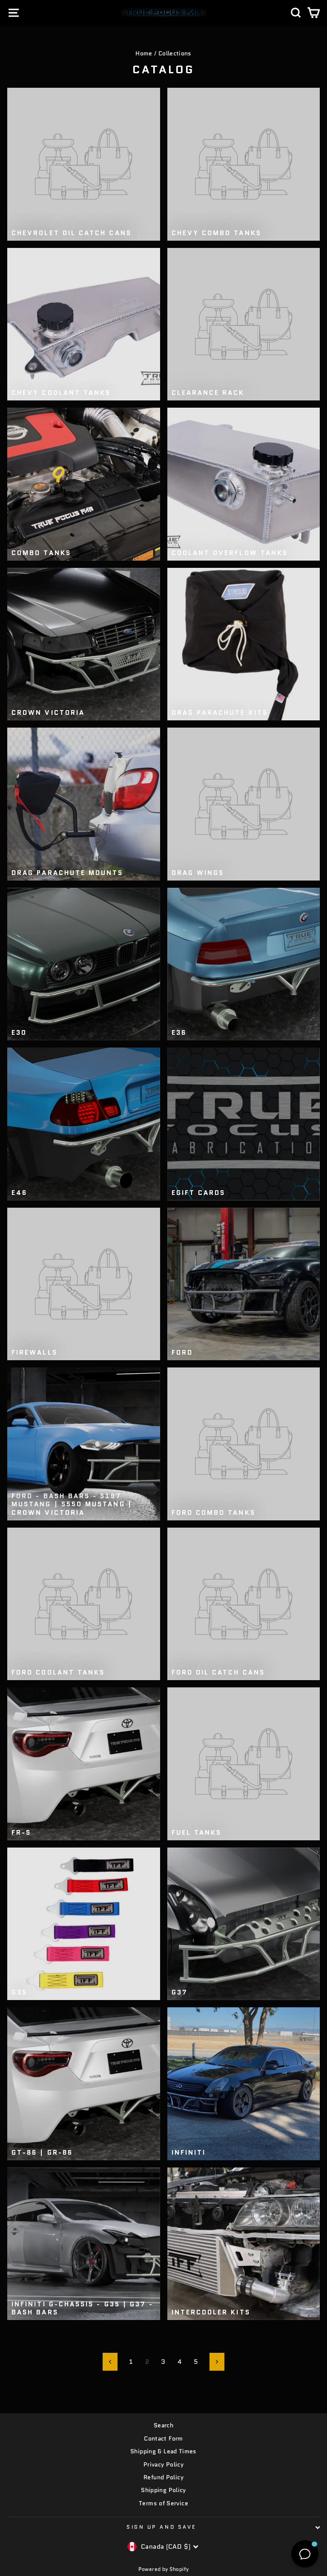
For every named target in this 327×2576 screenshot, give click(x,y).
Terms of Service (163, 2503)
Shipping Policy (163, 2490)
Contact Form (163, 2439)
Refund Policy (163, 2477)
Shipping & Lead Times (163, 2451)
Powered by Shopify (164, 2569)
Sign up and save (161, 2527)
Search (163, 2425)
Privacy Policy (163, 2465)
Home (144, 53)
